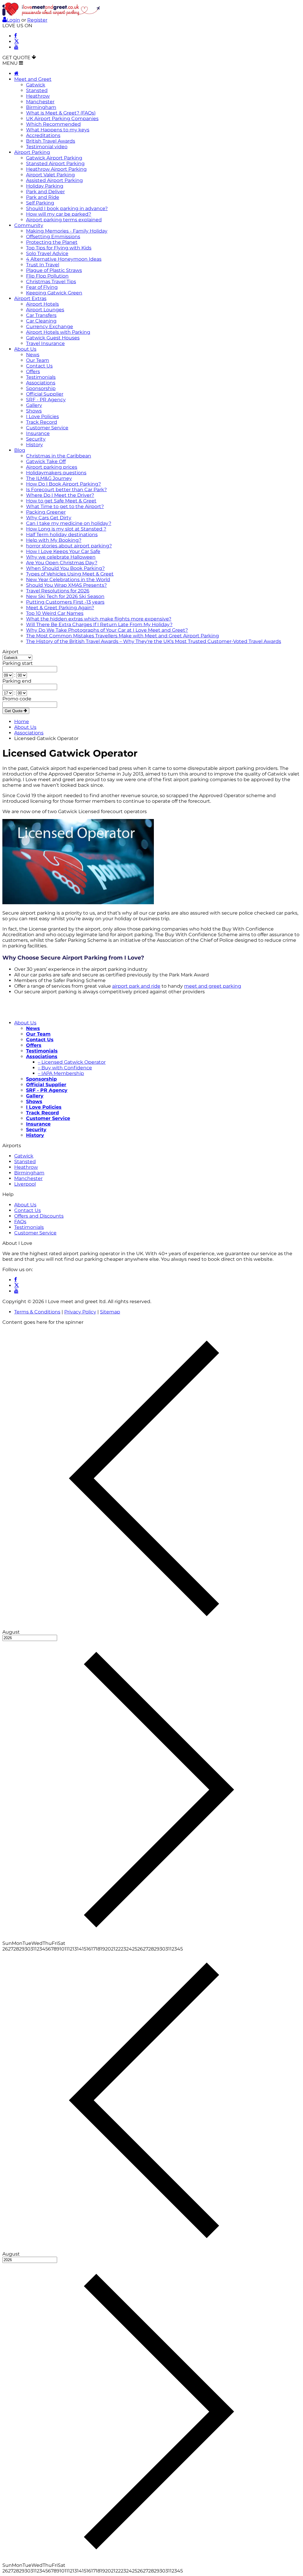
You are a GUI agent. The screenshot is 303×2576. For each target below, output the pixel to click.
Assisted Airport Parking (54, 180)
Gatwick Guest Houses (53, 338)
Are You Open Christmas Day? (62, 563)
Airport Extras (30, 298)
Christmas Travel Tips (51, 282)
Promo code (17, 699)
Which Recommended (53, 124)
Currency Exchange (50, 327)
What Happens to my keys (58, 130)
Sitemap (110, 1312)
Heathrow (38, 96)
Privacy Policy (80, 1312)
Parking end (17, 681)
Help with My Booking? (54, 540)
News (33, 355)
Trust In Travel (43, 265)
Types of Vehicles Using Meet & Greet (70, 574)
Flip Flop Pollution (47, 276)
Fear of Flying (42, 287)
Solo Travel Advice (47, 253)
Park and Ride (43, 197)
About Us (25, 349)
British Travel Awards (51, 141)
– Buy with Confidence (65, 1068)
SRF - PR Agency (46, 400)
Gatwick (36, 85)
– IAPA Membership (61, 1073)
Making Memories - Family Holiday (67, 231)
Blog (20, 450)
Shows (34, 411)
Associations (41, 383)
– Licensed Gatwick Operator (72, 1062)
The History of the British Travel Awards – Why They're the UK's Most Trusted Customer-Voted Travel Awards (154, 641)
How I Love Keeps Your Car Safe (63, 551)
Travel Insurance (45, 343)
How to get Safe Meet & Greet (61, 501)
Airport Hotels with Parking (58, 332)
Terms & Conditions (37, 1312)
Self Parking (40, 203)
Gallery (34, 405)
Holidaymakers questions (56, 473)
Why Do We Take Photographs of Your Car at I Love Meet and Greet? (107, 630)
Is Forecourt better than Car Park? (66, 490)
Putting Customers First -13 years (65, 602)
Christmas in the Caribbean (59, 456)
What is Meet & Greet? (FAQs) (61, 113)
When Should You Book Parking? (65, 568)
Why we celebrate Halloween (61, 557)
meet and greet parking (213, 986)
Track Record (42, 422)
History (34, 445)
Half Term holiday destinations (62, 535)
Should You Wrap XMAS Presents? (66, 585)
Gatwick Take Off (46, 461)
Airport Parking (32, 152)
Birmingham (41, 107)
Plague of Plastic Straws (54, 270)
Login (13, 20)
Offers (33, 371)
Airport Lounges (45, 310)
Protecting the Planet (52, 242)
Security (36, 439)
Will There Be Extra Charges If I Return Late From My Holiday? (99, 624)
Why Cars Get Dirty (49, 518)
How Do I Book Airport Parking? (63, 484)
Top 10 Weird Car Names (55, 613)
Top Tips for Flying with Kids (59, 248)
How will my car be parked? (59, 214)
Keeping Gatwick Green (54, 293)
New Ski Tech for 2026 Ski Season (65, 596)
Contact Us (39, 366)
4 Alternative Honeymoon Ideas (64, 259)
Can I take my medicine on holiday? (69, 523)
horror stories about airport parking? (69, 546)
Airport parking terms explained (64, 220)
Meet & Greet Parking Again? (60, 608)
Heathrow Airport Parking (56, 169)
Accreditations (43, 135)
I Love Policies (42, 416)
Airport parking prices (52, 467)
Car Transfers (41, 315)
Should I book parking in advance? (67, 208)
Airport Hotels (42, 304)
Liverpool (25, 1184)
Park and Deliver (45, 192)
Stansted (37, 90)
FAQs (20, 1222)
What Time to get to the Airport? (65, 506)
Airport (11, 652)
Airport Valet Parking (50, 175)
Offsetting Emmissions (53, 237)
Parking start (18, 663)
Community (29, 225)
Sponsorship (41, 388)
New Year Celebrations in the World (68, 579)
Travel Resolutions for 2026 (58, 591)
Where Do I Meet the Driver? (60, 495)
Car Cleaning (41, 321)
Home (22, 722)
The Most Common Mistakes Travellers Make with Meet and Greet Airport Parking (123, 636)
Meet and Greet (33, 79)
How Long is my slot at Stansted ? (66, 529)
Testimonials (41, 377)
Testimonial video (47, 147)
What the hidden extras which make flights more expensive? (99, 619)
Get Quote (14, 711)
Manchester (40, 102)
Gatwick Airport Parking (54, 158)
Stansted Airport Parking (55, 163)
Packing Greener (46, 512)
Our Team (38, 360)
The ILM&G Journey (49, 478)
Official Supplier (45, 394)
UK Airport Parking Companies (62, 119)
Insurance (38, 433)
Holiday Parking (45, 186)
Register (37, 20)
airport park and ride (136, 986)
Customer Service (47, 428)
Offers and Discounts (39, 1216)
